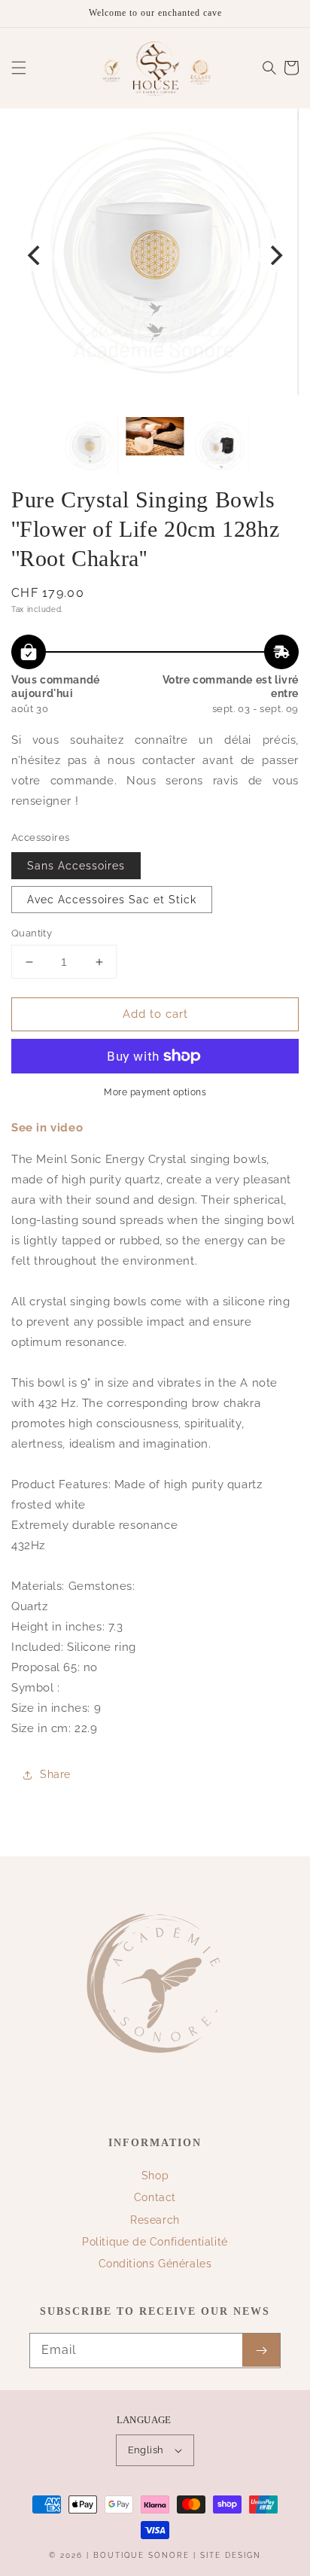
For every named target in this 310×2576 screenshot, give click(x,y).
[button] (19, 68)
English (146, 2450)
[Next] (275, 255)
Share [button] (55, 1774)
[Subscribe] (261, 2350)
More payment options (155, 1092)
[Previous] (35, 255)
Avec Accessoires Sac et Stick (112, 900)
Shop (155, 2176)
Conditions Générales (155, 2264)
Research (155, 2220)
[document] (155, 255)
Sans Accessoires (76, 866)
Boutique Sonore (141, 2555)
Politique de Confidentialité (155, 2242)
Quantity (32, 933)
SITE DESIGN (231, 2555)
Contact (155, 2197)
